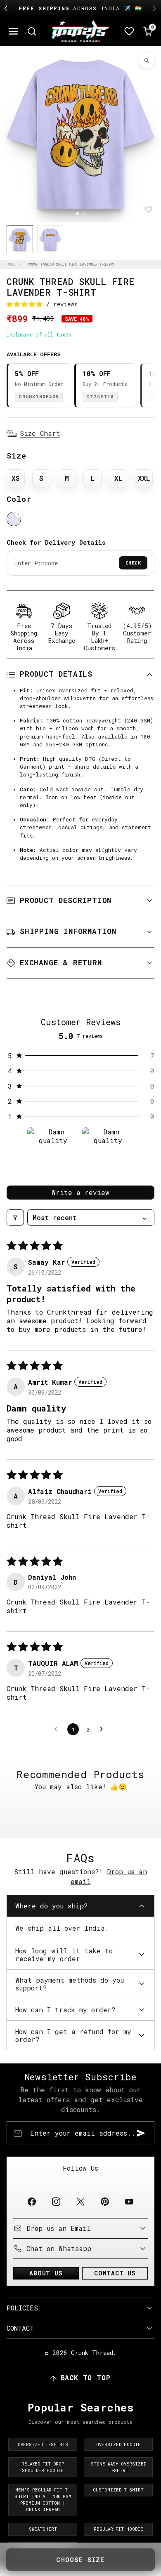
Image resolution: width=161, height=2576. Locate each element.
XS (16, 478)
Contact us (115, 2273)
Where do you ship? (52, 1906)
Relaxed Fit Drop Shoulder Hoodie (43, 2467)
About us (46, 2273)
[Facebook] (32, 2202)
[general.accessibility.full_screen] (147, 61)
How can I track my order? (65, 2010)
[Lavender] (14, 519)
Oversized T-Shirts (43, 2444)
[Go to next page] (104, 1729)
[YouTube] (129, 2202)
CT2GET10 (100, 396)
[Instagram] (56, 2202)
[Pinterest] (105, 2202)
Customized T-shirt (118, 2490)
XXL (144, 478)
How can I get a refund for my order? (73, 2035)
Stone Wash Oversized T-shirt (118, 2467)
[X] (80, 2202)
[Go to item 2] (108, 1153)
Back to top (86, 2377)
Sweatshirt (43, 2529)
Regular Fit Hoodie (118, 2529)
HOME (11, 264)
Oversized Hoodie (118, 2444)
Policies (22, 2308)
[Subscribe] (141, 2133)
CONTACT (20, 2328)
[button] (13, 32)
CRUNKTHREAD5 (39, 396)
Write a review (80, 1192)
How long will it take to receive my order (64, 1955)
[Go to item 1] (53, 1153)
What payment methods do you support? (70, 1984)
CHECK (133, 563)
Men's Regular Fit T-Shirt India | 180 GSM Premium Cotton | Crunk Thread (43, 2500)
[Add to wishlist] (149, 209)
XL (118, 478)
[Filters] (15, 1217)
